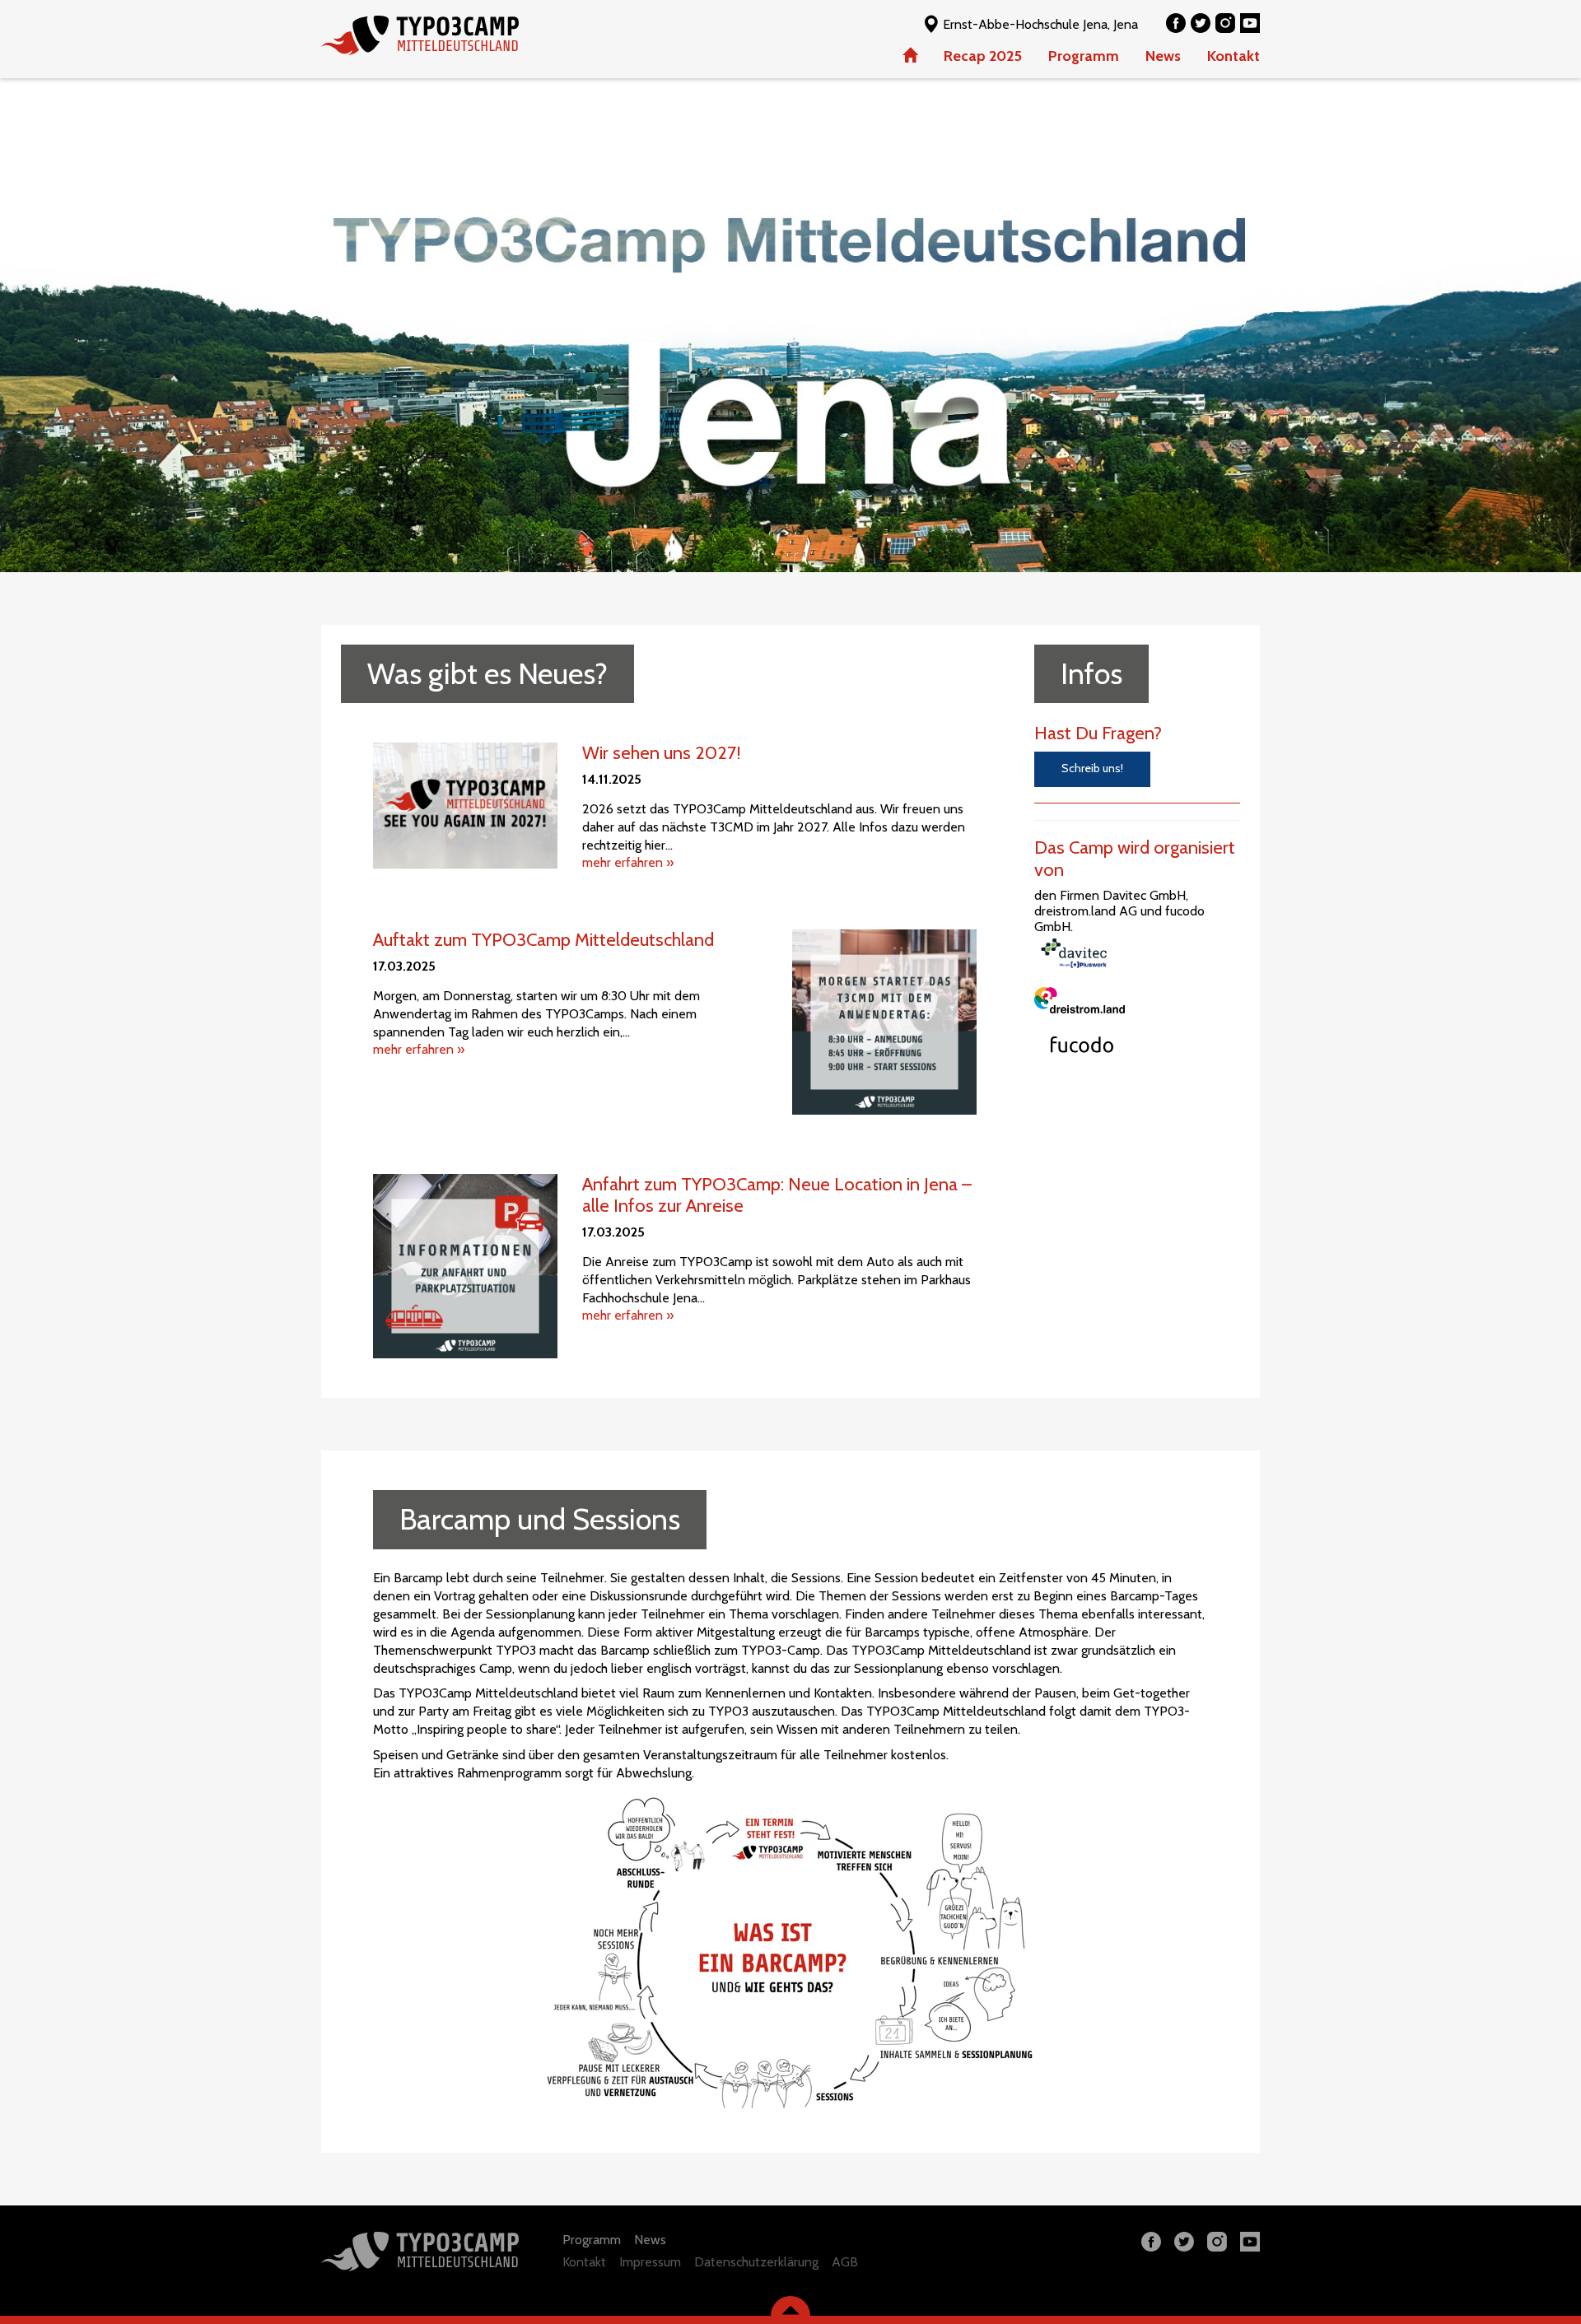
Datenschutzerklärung (756, 2262)
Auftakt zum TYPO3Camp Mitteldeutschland (543, 940)
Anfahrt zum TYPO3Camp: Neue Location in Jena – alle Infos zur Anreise (777, 1195)
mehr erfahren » (628, 862)
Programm (1084, 56)
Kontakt (1234, 56)
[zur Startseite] (469, 35)
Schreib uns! (1092, 768)
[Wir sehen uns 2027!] (465, 805)
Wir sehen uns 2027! (662, 753)
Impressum (650, 2262)
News (1163, 56)
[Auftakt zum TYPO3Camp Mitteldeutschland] (884, 1022)
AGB (845, 2262)
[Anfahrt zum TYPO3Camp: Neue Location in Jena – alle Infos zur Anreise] (465, 1266)
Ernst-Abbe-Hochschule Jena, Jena (1039, 24)
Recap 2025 (983, 56)
